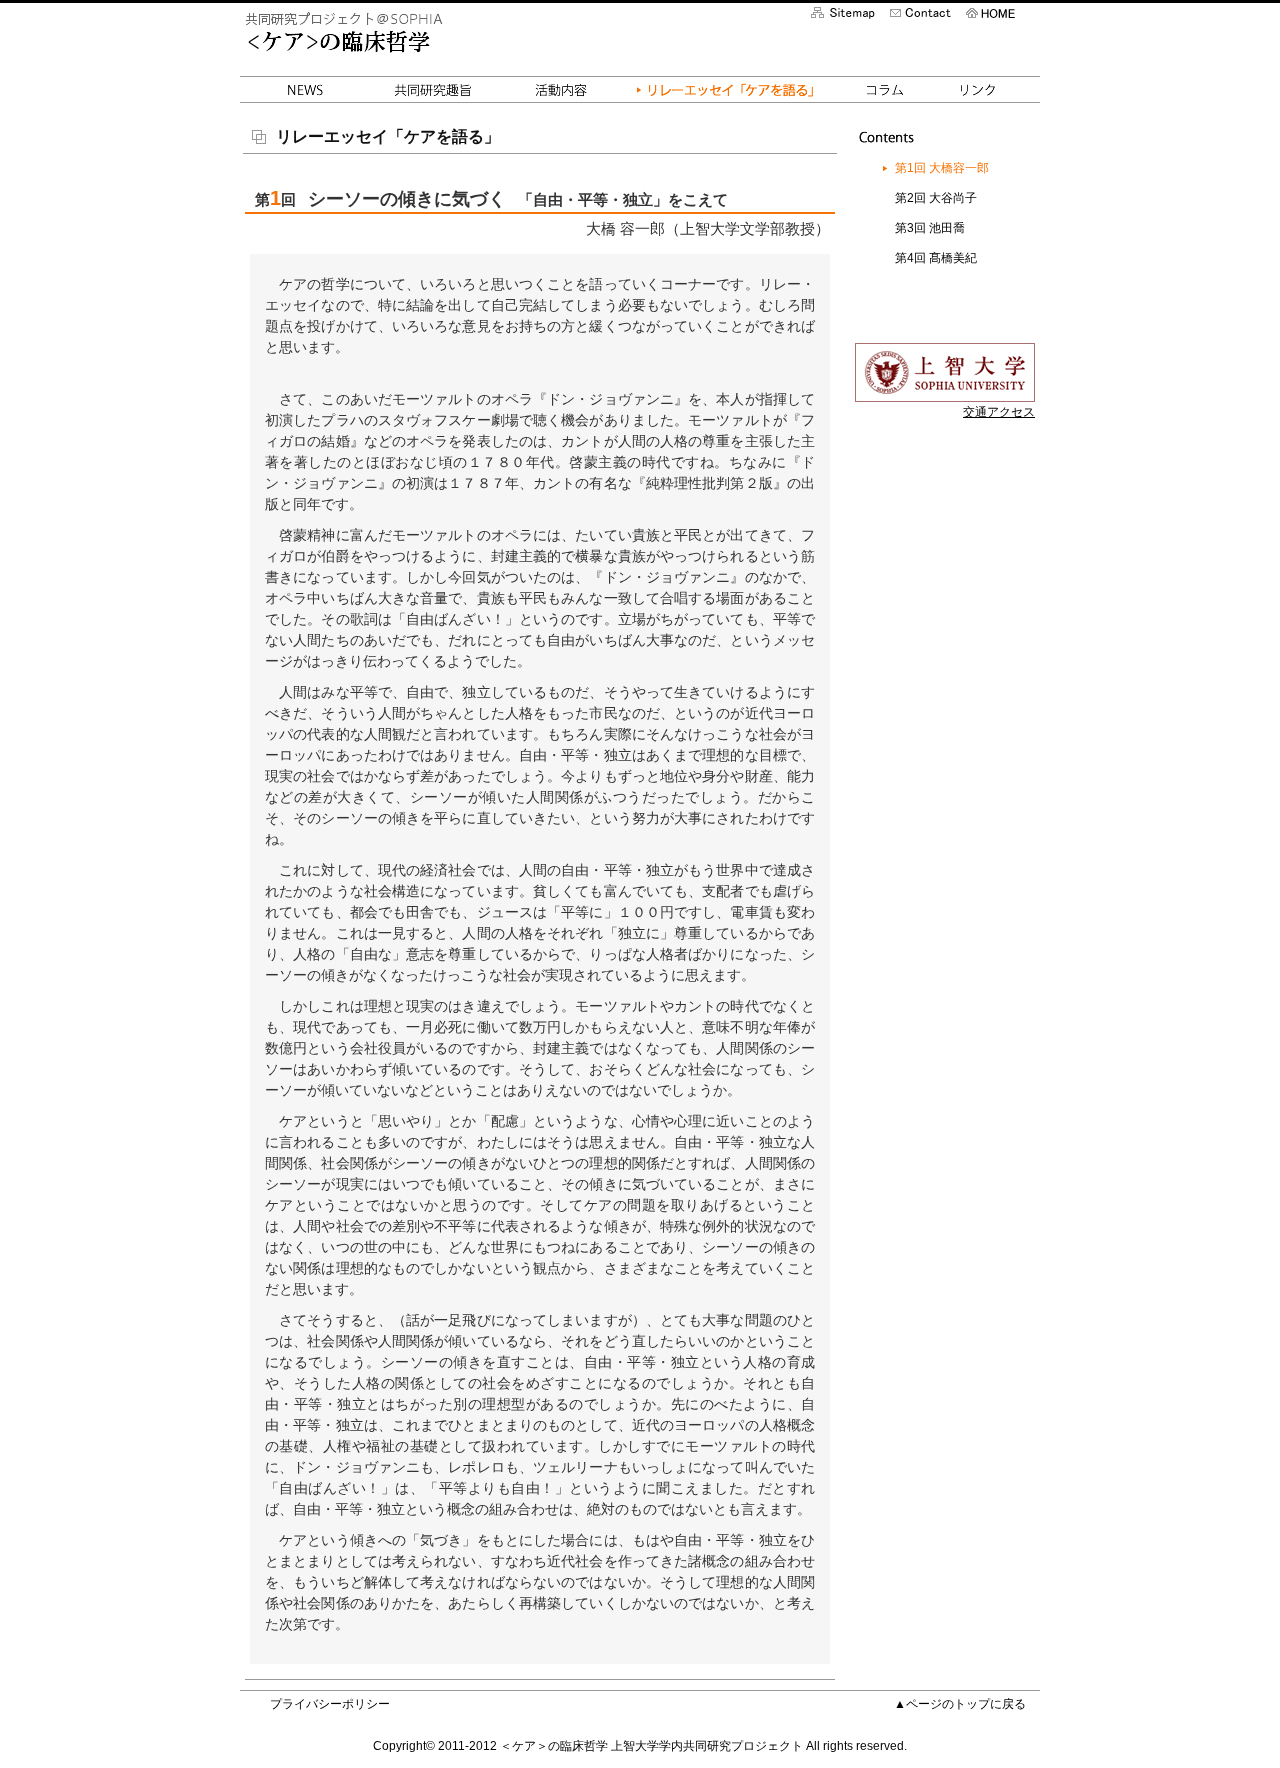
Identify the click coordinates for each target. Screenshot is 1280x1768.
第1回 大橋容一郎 (942, 168)
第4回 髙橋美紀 (936, 258)
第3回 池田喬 (930, 228)
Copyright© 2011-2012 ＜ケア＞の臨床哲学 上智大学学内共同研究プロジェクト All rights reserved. (640, 1746)
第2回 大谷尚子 (936, 198)
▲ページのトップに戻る (960, 1704)
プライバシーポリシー (330, 1704)
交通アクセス (999, 412)
